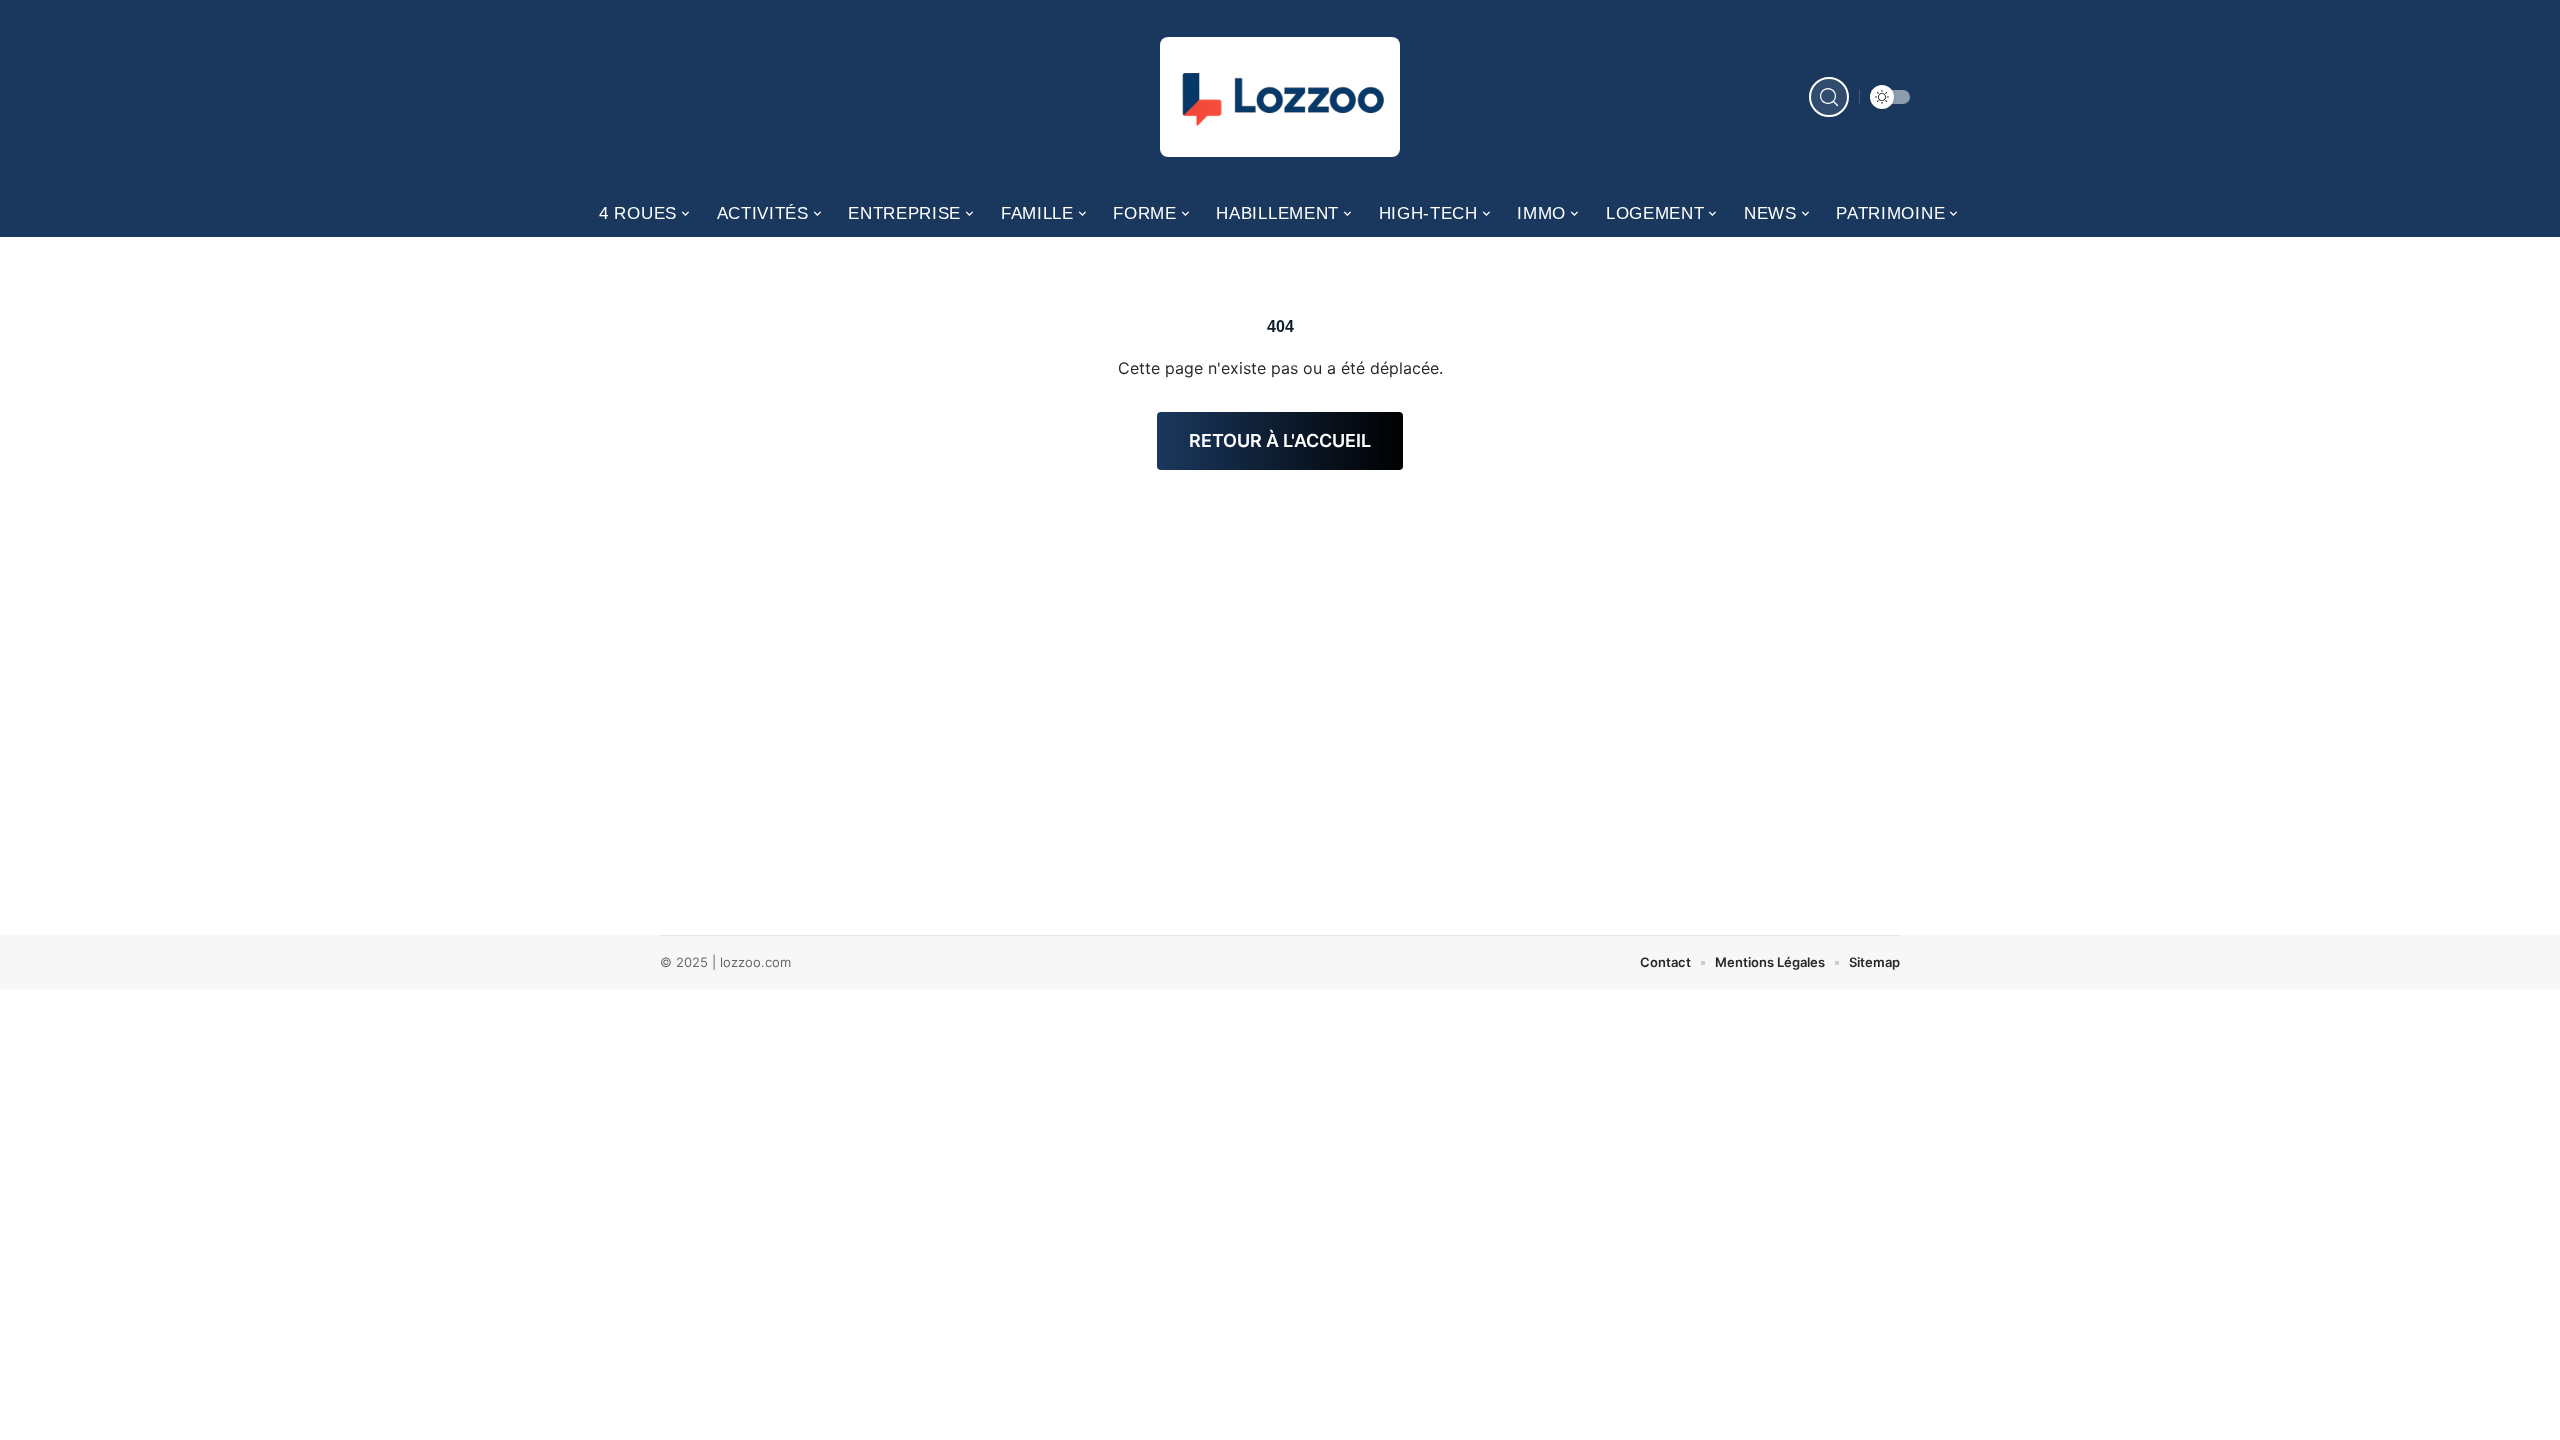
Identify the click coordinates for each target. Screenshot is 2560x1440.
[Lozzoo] (1280, 97)
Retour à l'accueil (1280, 440)
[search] (1829, 97)
